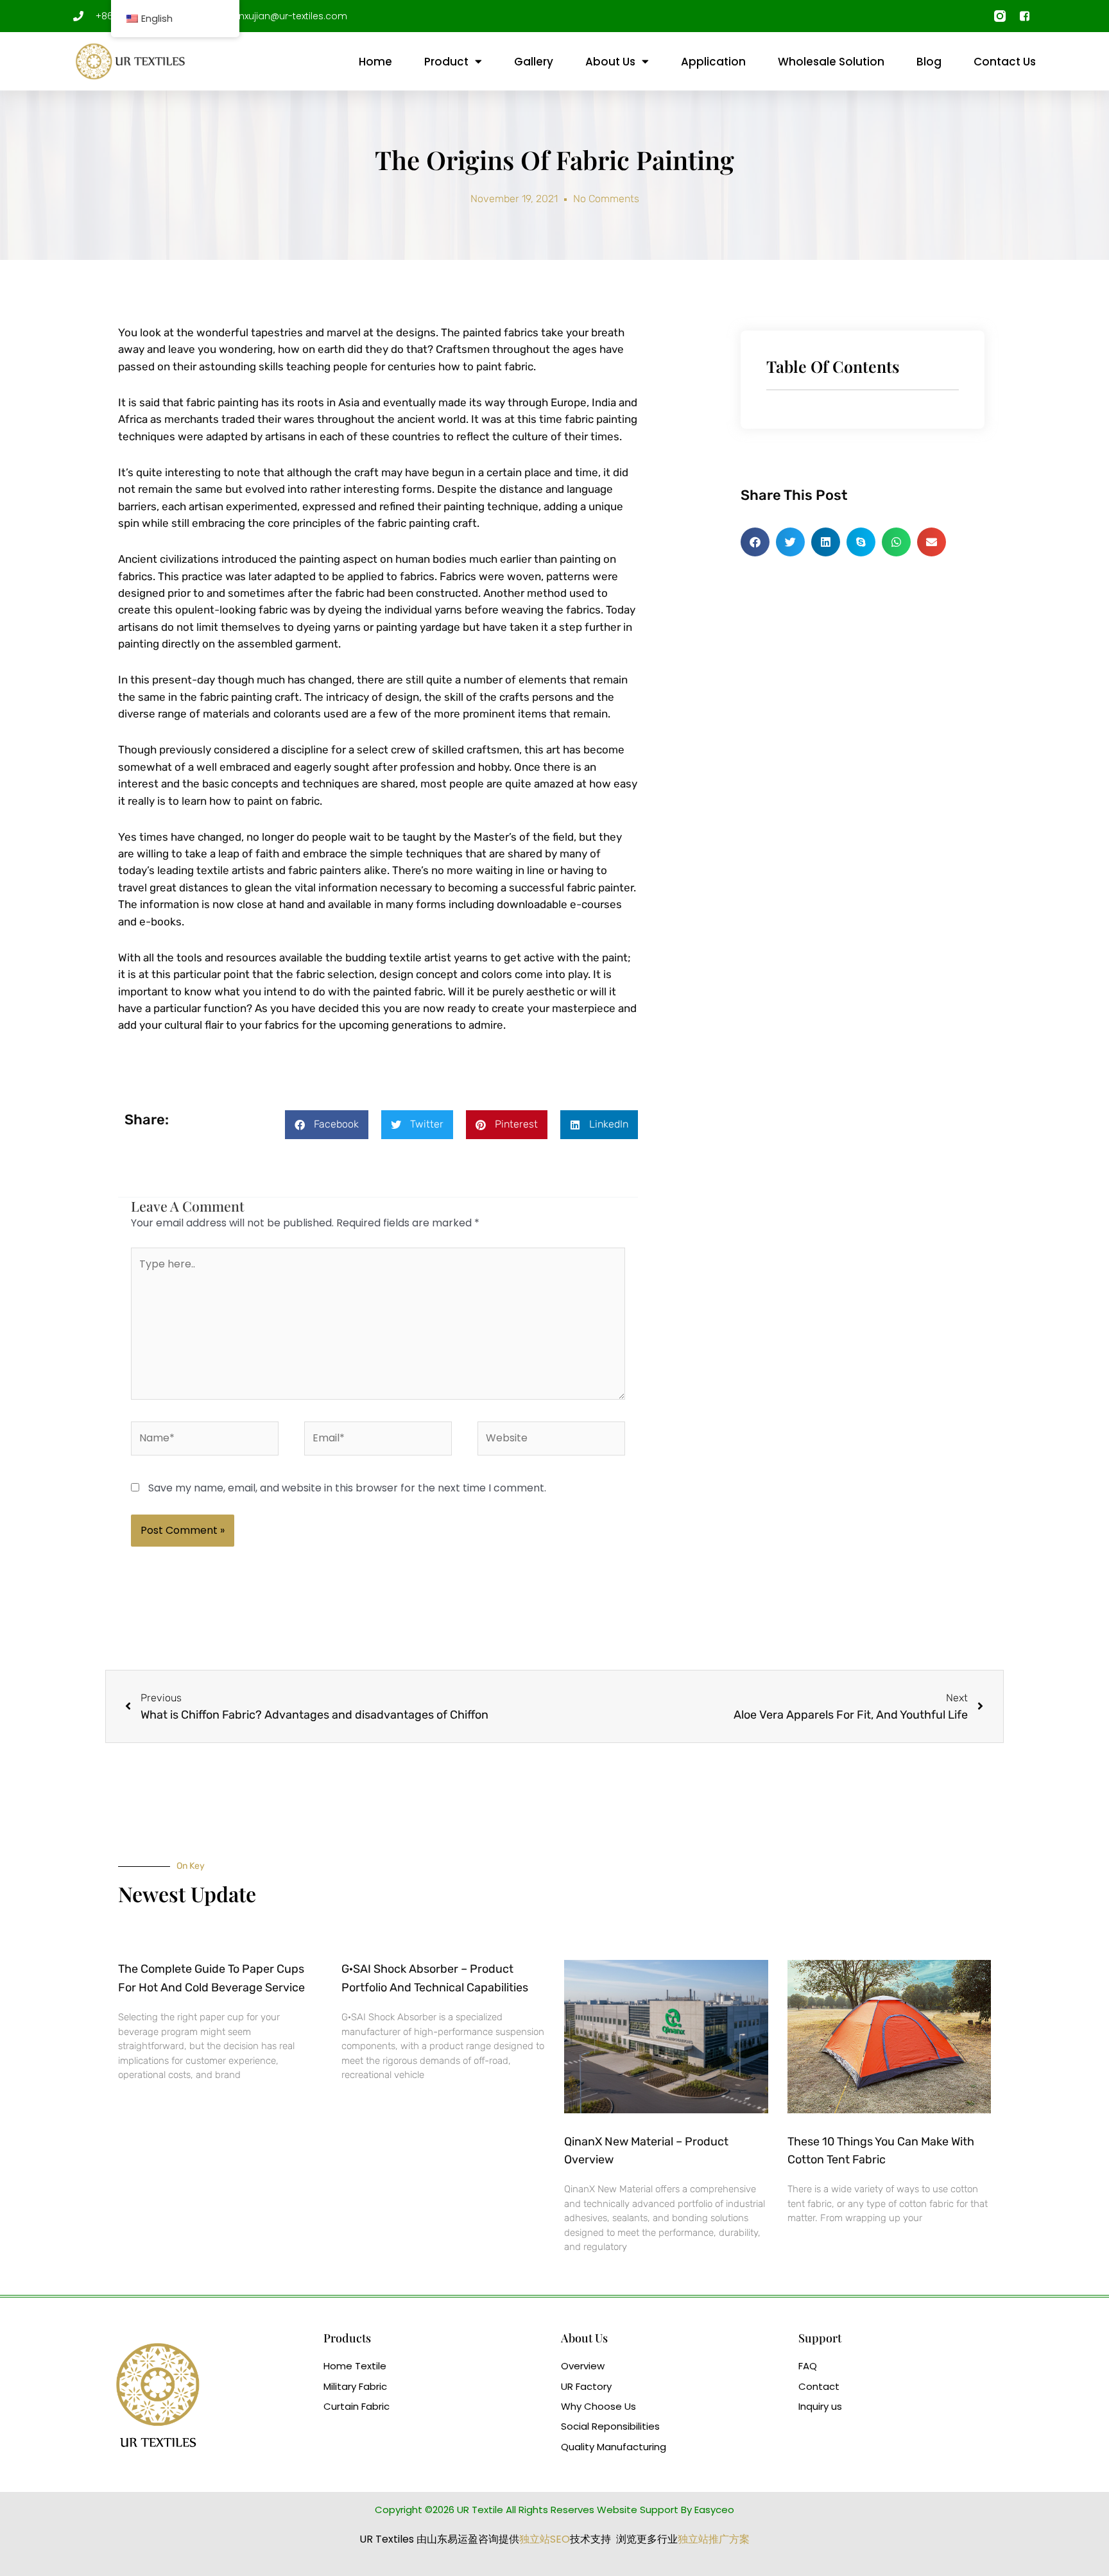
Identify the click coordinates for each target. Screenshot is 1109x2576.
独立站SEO (545, 2539)
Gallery (534, 62)
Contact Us (1005, 62)
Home (375, 62)
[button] (327, 1125)
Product (446, 62)
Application (713, 62)
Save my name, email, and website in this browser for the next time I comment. (347, 1488)
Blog (929, 62)
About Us (610, 62)
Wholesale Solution (831, 62)
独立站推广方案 (714, 2539)
